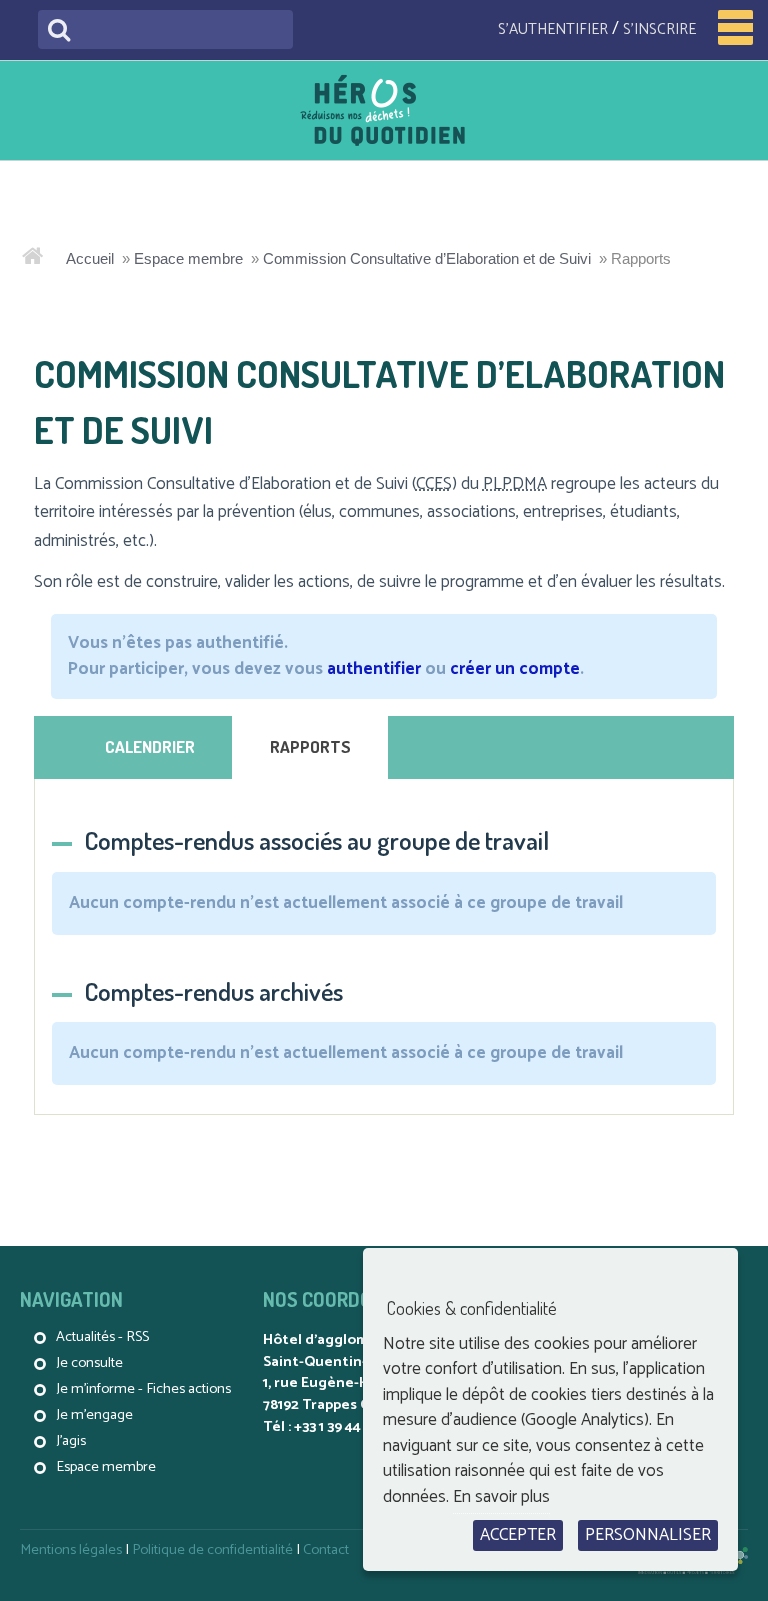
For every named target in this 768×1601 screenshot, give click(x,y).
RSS (137, 1337)
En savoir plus (501, 1497)
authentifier (374, 669)
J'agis (71, 1441)
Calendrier (150, 746)
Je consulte (89, 1363)
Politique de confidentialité (212, 1550)
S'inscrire (659, 29)
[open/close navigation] (735, 27)
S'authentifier (553, 29)
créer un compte (515, 669)
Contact (326, 1550)
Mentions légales (71, 1550)
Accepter (518, 1535)
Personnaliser (648, 1535)
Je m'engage (94, 1415)
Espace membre (188, 258)
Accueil (90, 258)
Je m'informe (95, 1389)
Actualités (85, 1337)
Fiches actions (188, 1389)
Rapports (310, 746)
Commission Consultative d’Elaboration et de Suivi (427, 258)
